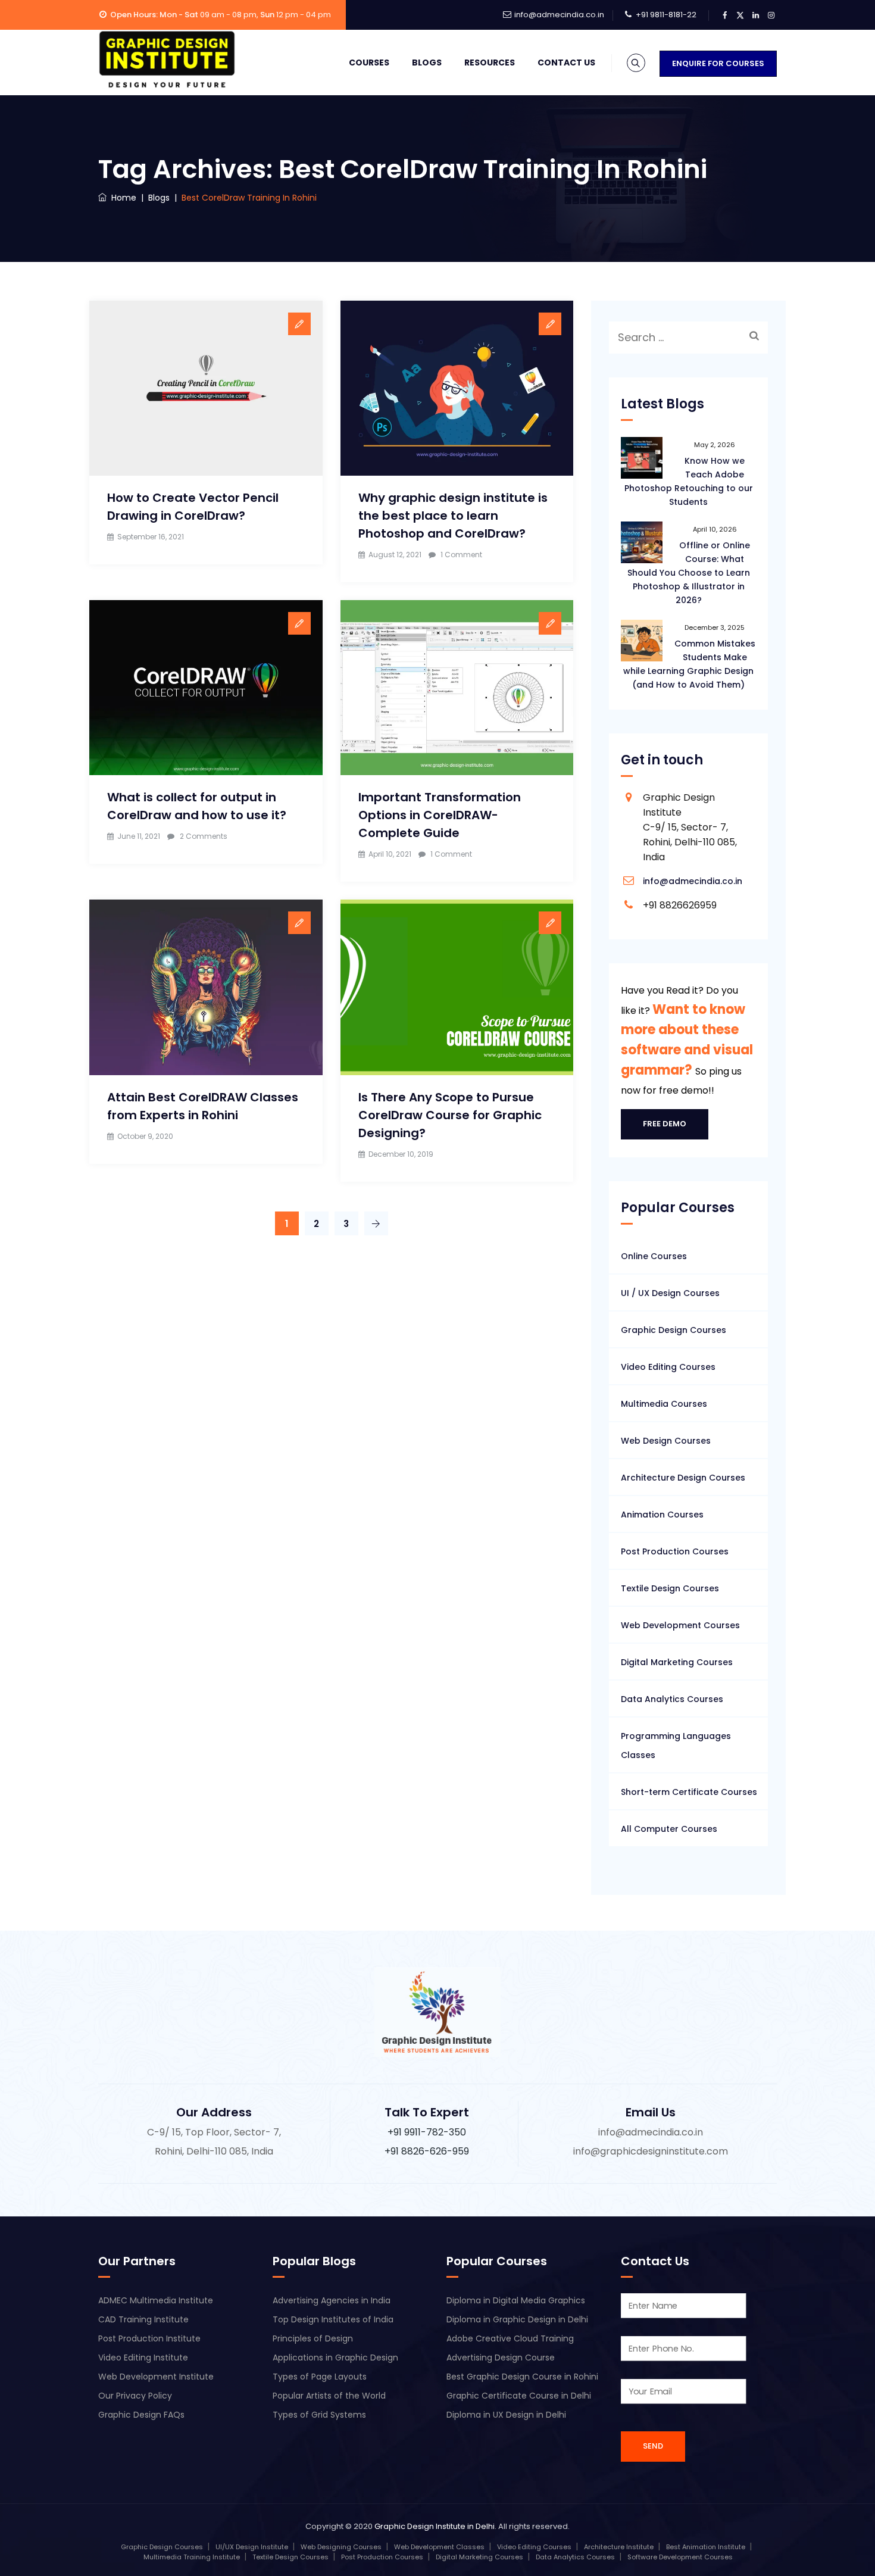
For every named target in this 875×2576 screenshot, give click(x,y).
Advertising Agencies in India (332, 2300)
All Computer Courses (669, 1829)
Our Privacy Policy (135, 2396)
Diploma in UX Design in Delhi (506, 2415)
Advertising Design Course (501, 2358)
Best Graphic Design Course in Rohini (522, 2377)
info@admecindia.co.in (559, 15)
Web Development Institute (156, 2377)
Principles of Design (313, 2338)
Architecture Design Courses (683, 1478)
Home (121, 198)
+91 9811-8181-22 (666, 15)
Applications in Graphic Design (335, 2358)
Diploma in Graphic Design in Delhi (517, 2319)
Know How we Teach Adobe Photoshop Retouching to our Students (689, 481)
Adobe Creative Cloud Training (510, 2338)
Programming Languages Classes (676, 1746)
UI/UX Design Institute (252, 2547)
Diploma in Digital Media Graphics (516, 2300)
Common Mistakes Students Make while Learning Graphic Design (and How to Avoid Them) (689, 664)
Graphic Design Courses (674, 1330)
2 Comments (204, 836)
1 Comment (461, 555)
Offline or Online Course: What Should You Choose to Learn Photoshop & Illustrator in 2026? (689, 573)
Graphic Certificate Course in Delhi (519, 2396)
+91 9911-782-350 (427, 2132)
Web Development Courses (680, 1625)
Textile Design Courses (670, 1588)
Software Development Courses (680, 2557)
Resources (490, 63)
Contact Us (566, 63)
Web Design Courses (666, 1441)
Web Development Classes (439, 2547)
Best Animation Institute (706, 2547)
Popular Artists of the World (329, 2396)
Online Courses (654, 1256)
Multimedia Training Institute (192, 2557)
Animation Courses (662, 1515)
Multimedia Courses (664, 1404)
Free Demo (665, 1124)
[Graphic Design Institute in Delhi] (167, 60)
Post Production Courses (675, 1551)
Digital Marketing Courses (677, 1662)
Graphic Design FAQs (141, 2415)
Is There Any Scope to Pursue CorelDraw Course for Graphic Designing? (450, 1115)
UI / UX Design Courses (670, 1293)
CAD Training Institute (143, 2319)
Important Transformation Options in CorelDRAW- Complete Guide (440, 815)
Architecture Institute (619, 2547)
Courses (369, 63)
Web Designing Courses (341, 2547)
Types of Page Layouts (320, 2377)
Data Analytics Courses (672, 1699)
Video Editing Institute (143, 2358)
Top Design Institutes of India (333, 2319)
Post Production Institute (149, 2338)
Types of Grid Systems (319, 2415)
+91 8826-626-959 (427, 2151)
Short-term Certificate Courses (689, 1792)
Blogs (427, 63)
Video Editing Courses (668, 1367)
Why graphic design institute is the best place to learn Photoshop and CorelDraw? (453, 516)
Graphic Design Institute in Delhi (435, 2526)
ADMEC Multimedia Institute (156, 2300)
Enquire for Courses (718, 63)
